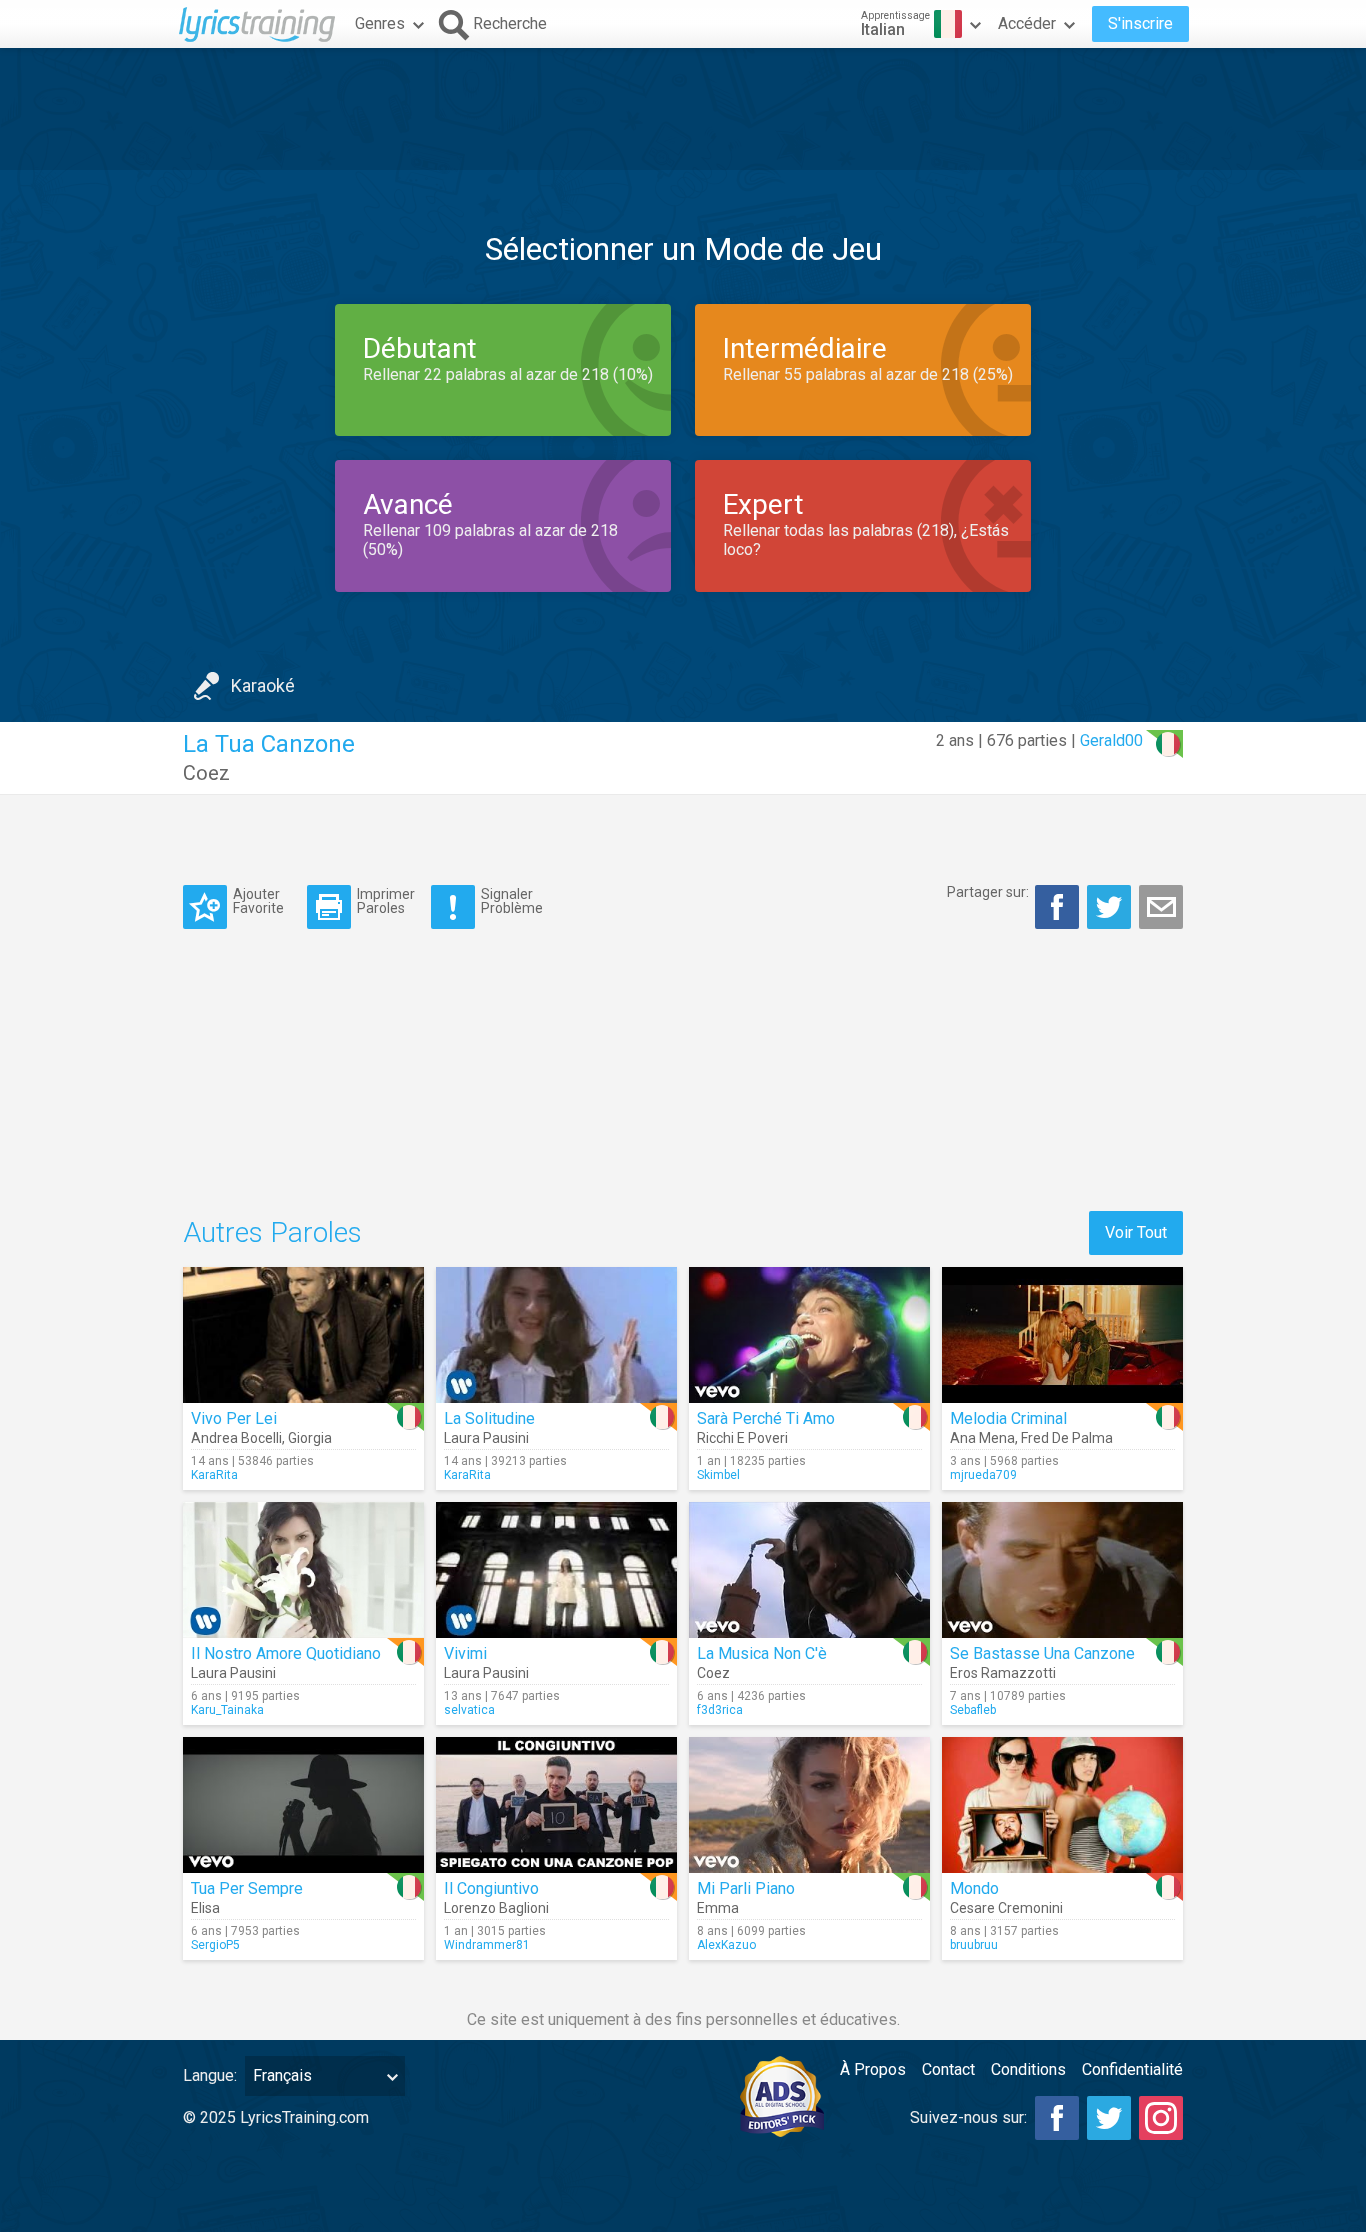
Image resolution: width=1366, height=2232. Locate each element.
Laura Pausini (486, 1438)
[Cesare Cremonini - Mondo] (1062, 1805)
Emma (718, 1908)
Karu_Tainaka (227, 1710)
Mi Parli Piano (746, 1888)
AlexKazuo (726, 1945)
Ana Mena (982, 1438)
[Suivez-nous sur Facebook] (1057, 2118)
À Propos (873, 2069)
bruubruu (974, 1945)
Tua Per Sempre (247, 1888)
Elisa (205, 1908)
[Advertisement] (683, 109)
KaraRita (214, 1475)
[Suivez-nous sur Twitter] (1109, 2118)
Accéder (1027, 23)
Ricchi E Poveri (742, 1438)
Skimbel (718, 1475)
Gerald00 (1111, 740)
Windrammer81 (487, 1945)
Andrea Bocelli (236, 1438)
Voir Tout (1136, 1232)
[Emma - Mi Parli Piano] (809, 1805)
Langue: (210, 2075)
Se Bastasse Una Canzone (1042, 1653)
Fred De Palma (1067, 1438)
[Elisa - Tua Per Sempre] (303, 1805)
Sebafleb (973, 1710)
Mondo (974, 1888)
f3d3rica (720, 1710)
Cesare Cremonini (1006, 1908)
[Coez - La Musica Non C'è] (809, 1570)
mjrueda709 (983, 1475)
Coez (206, 773)
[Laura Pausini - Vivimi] (556, 1570)
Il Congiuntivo (491, 1888)
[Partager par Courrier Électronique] (1161, 907)
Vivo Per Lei (234, 1418)
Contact (948, 2069)
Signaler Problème (512, 900)
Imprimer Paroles (386, 900)
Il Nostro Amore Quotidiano (286, 1653)
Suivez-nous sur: (968, 2117)
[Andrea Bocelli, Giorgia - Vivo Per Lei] (303, 1335)
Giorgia (310, 1438)
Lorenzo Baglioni (496, 1908)
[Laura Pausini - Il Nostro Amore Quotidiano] (303, 1570)
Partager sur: (988, 892)
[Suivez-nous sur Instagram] (1161, 2118)
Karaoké (263, 685)
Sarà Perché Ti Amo (766, 1418)
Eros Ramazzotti (1003, 1673)
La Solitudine (489, 1418)
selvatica (469, 1710)
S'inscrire (1140, 23)
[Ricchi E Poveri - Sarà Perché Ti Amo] (809, 1335)
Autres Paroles (272, 1232)
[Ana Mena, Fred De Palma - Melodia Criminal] (1062, 1335)
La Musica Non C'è (762, 1653)
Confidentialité (1132, 2069)
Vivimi (465, 1653)
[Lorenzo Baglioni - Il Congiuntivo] (556, 1805)
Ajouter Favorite (258, 900)
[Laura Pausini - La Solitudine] (556, 1335)
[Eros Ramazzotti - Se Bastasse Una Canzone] (1062, 1570)
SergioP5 (215, 1945)
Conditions (1028, 2069)
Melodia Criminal (1008, 1418)
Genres (380, 23)
